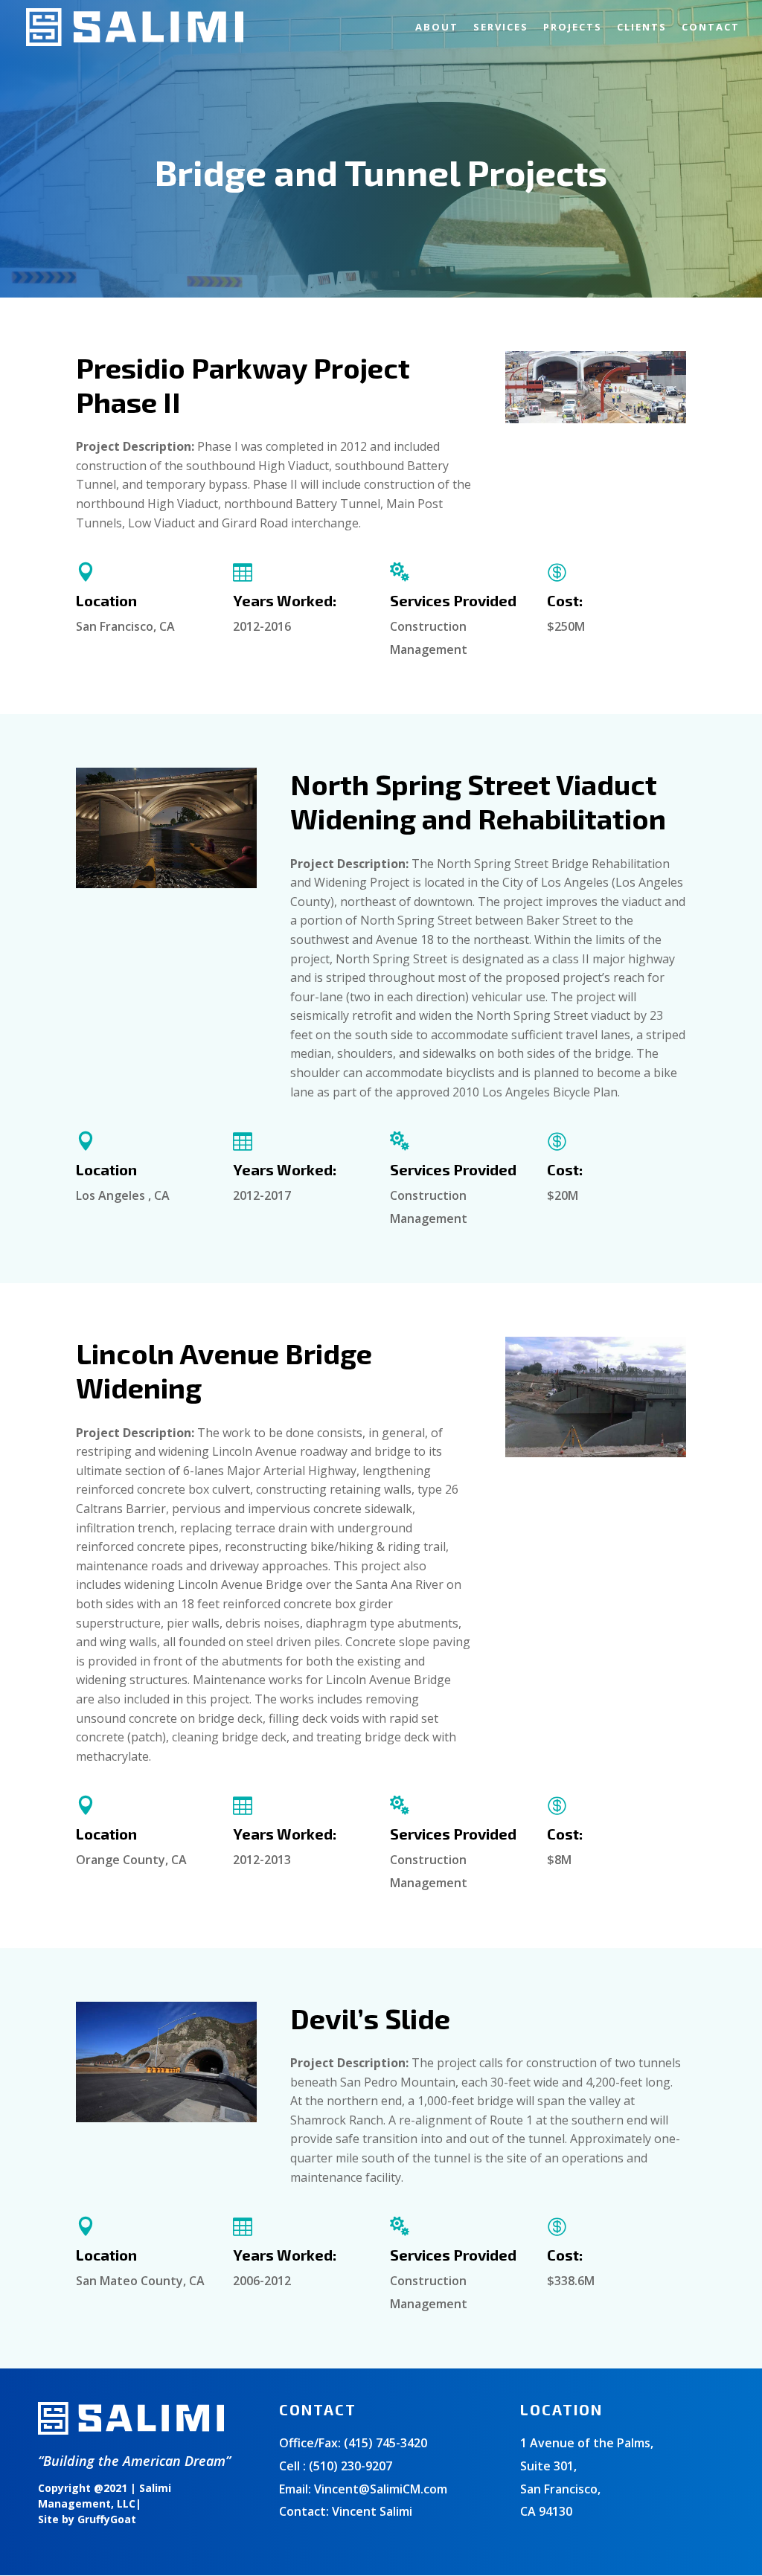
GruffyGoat (107, 2519)
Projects (573, 28)
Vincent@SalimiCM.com (381, 2489)
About (437, 28)
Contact (711, 28)
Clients (642, 28)
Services (501, 28)
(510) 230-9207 (350, 2466)
